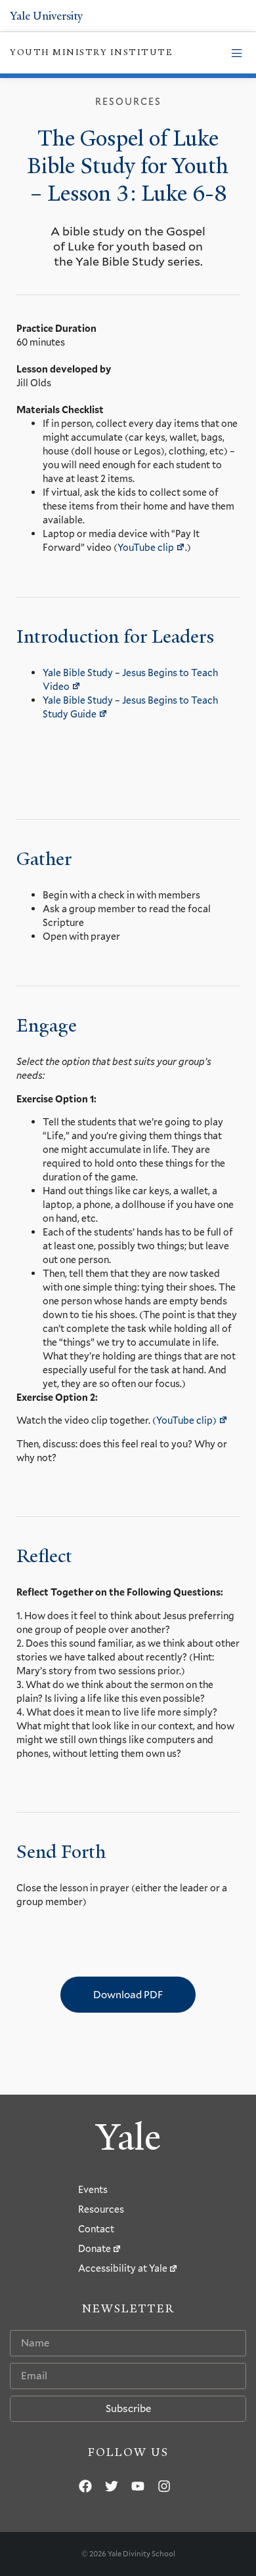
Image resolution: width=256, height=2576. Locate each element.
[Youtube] (138, 2486)
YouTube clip (146, 547)
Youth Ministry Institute (91, 52)
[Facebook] (85, 2486)
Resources (101, 2209)
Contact (96, 2229)
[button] (237, 53)
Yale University (46, 16)
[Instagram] (164, 2486)
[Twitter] (112, 2486)
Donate (95, 2248)
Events (93, 2189)
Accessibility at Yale (123, 2268)
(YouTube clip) (184, 1420)
